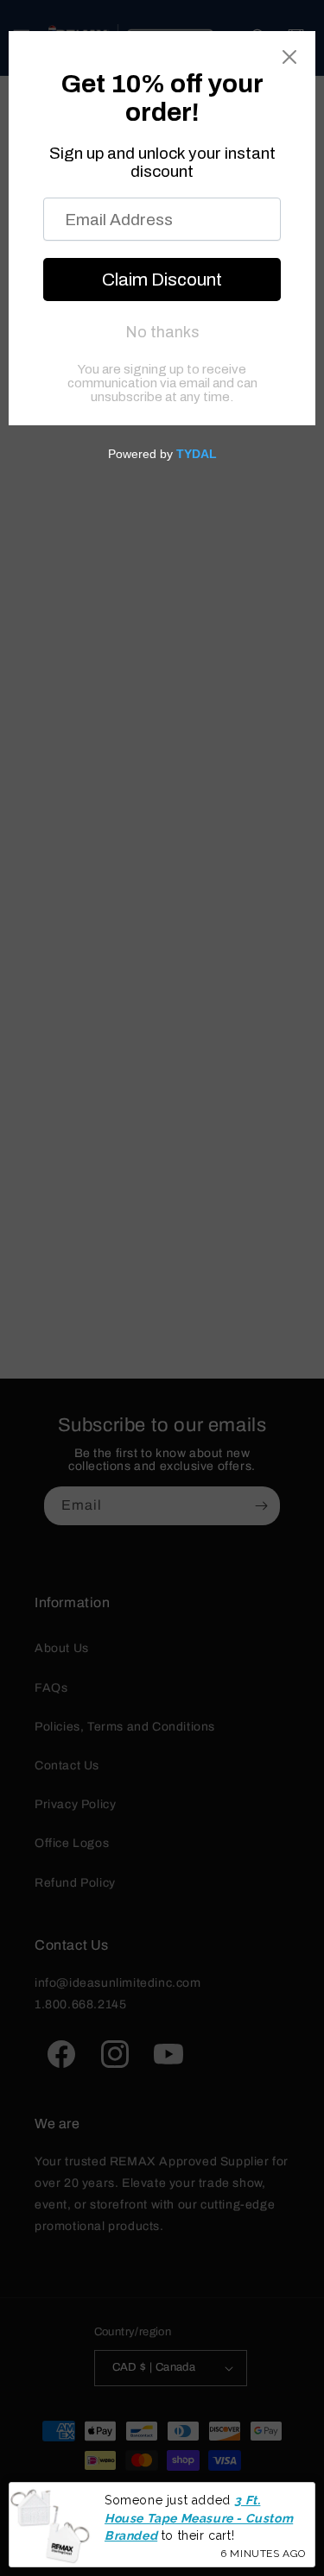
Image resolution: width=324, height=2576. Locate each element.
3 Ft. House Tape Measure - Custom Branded (199, 2518)
